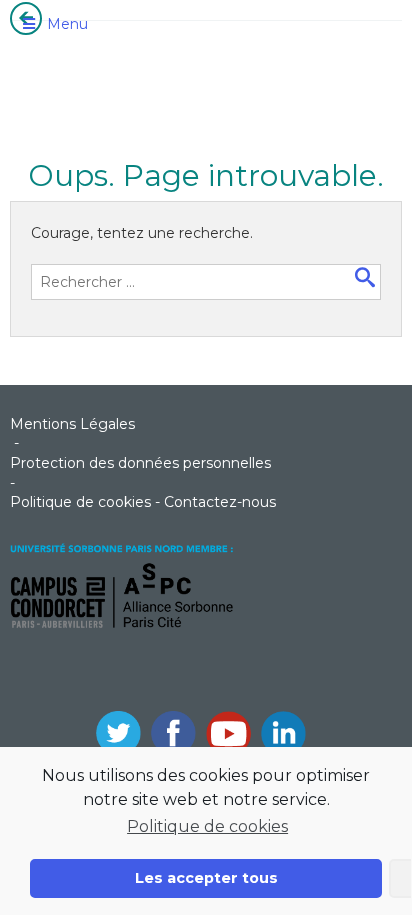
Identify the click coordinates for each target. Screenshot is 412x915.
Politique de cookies (207, 826)
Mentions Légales (72, 424)
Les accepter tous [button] (206, 878)
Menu (67, 24)
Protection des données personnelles (140, 463)
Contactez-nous (220, 502)
